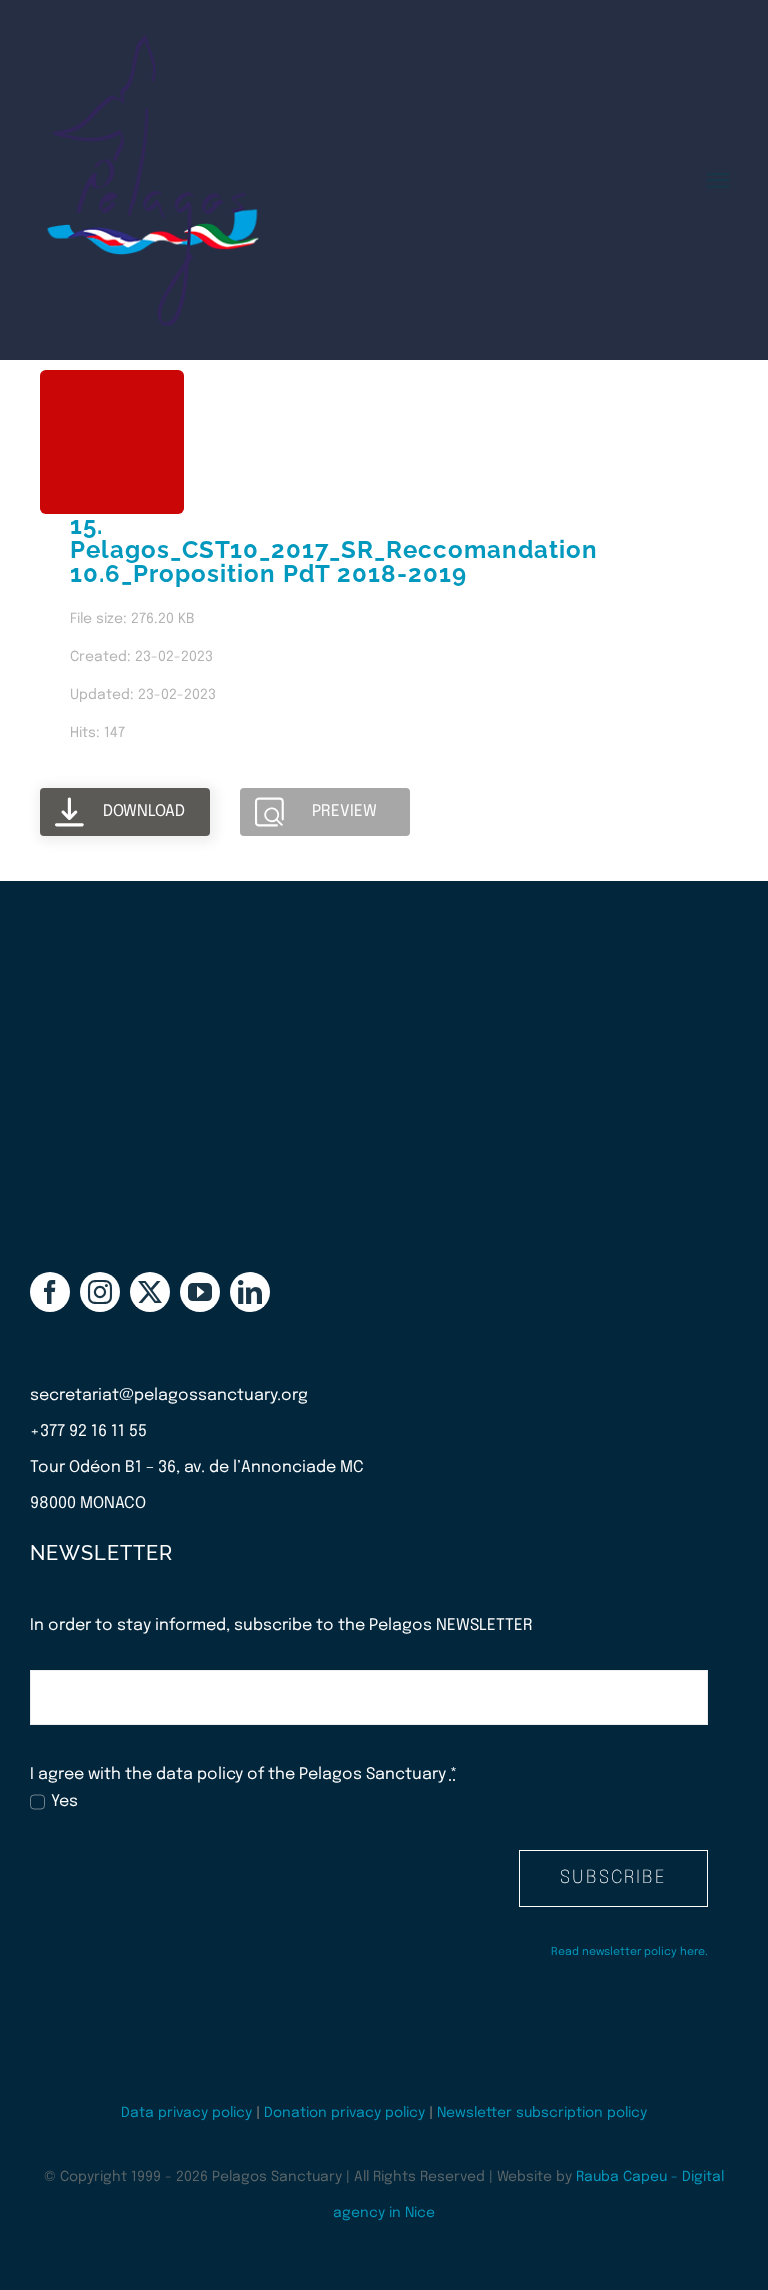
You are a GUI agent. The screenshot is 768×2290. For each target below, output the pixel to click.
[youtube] (200, 1292)
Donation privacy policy (344, 2113)
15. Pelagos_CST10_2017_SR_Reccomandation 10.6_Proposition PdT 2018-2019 (334, 549)
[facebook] (50, 1292)
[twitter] (150, 1292)
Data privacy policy (186, 2113)
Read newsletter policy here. (629, 1952)
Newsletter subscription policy (542, 2113)
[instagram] (100, 1292)
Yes (64, 1801)
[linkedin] (250, 1292)
